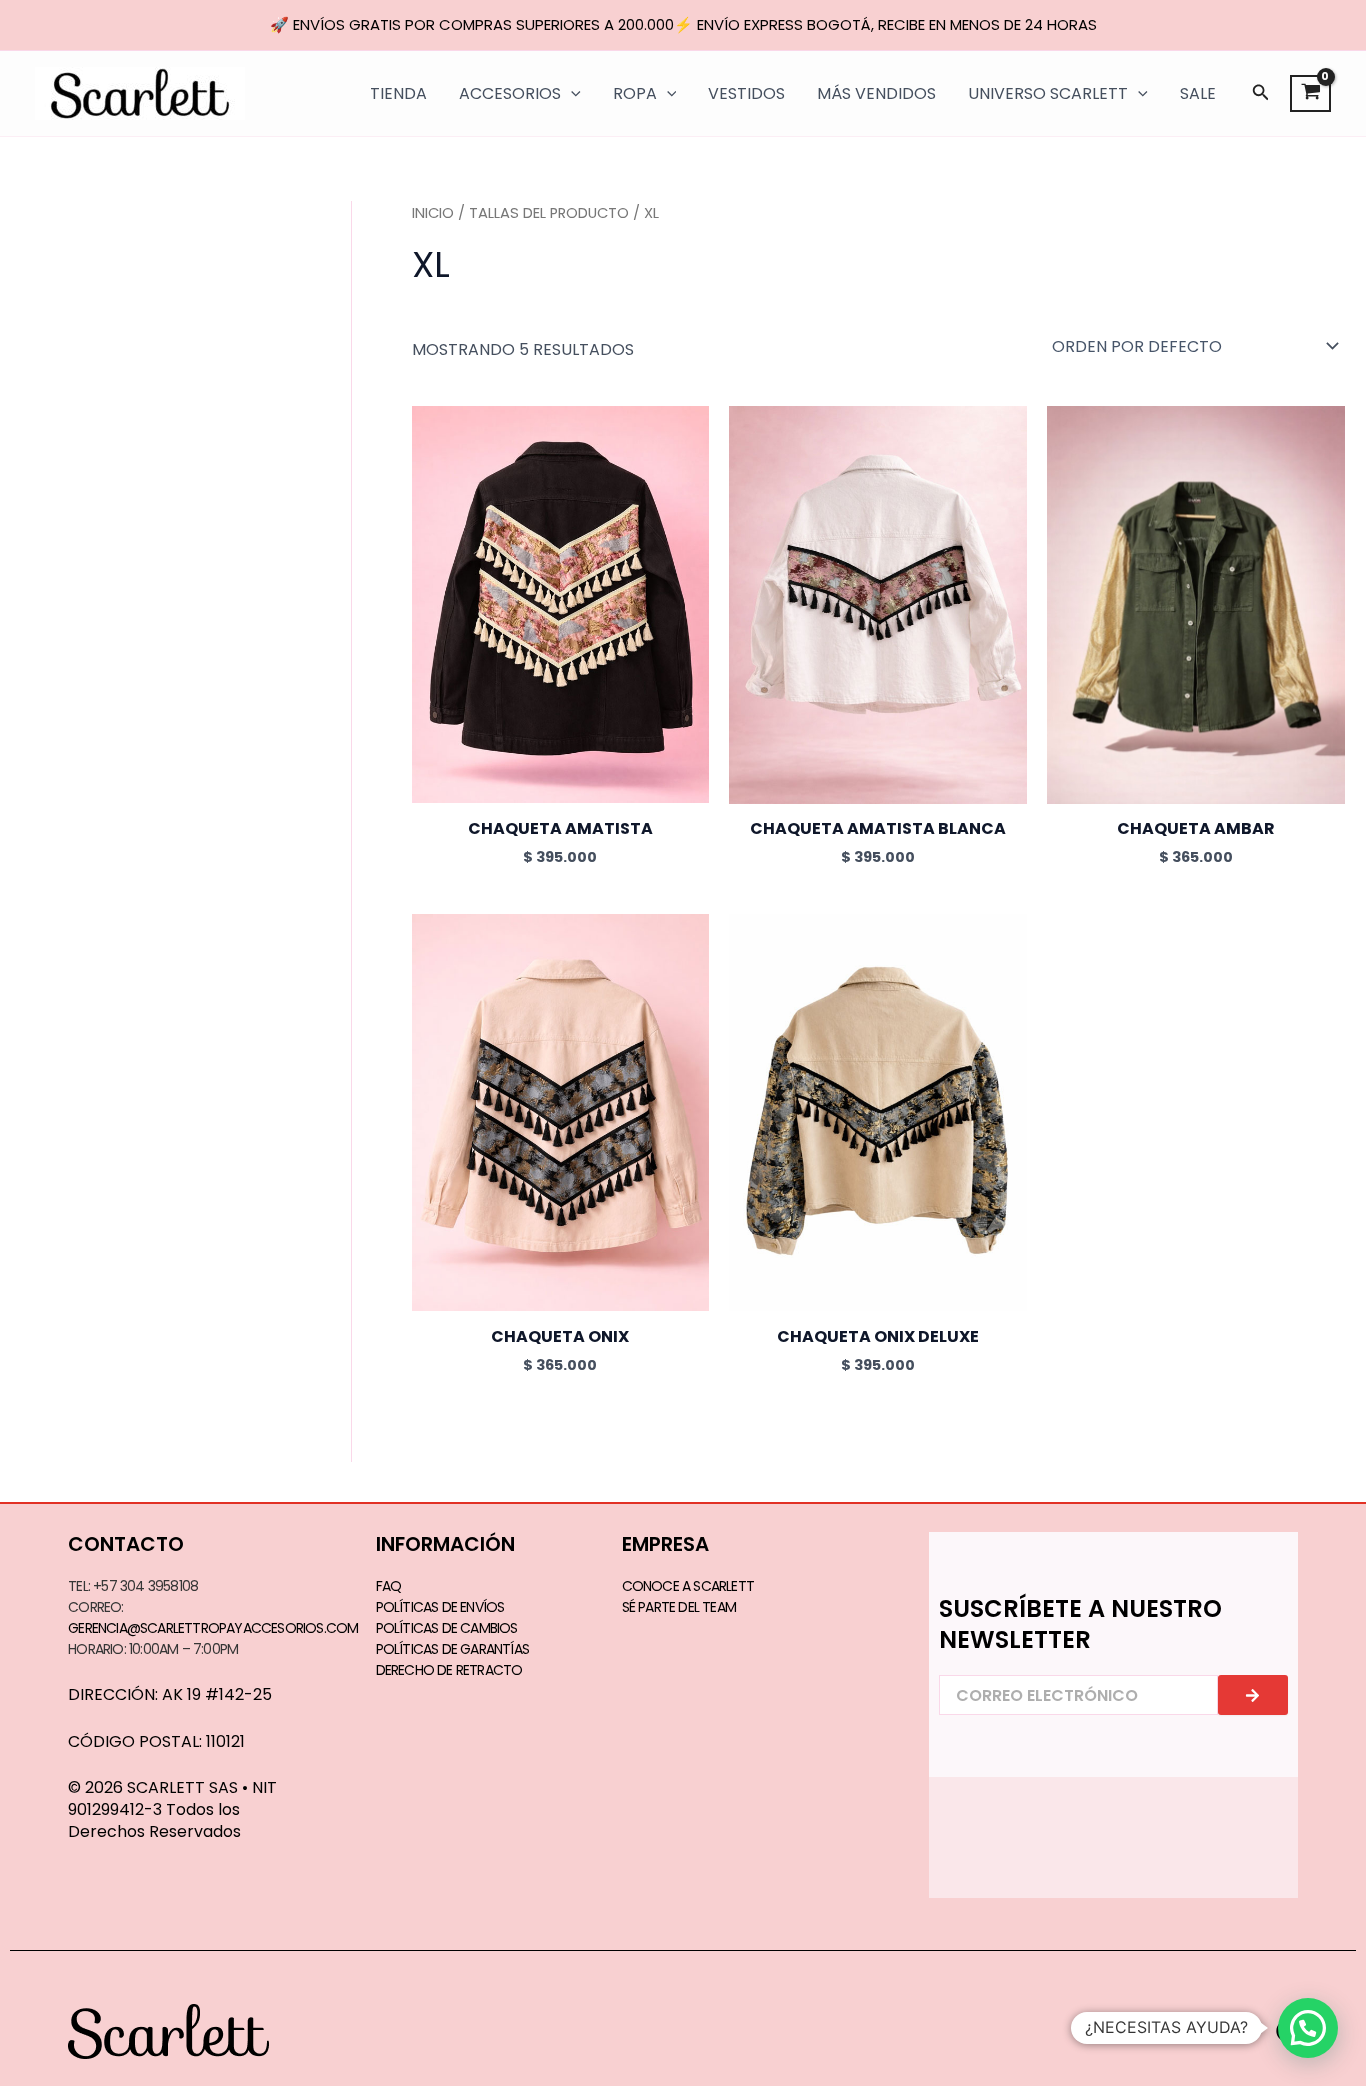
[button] (1261, 94)
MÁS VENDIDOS (876, 93)
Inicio (433, 213)
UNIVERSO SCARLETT (1048, 93)
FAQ (389, 1586)
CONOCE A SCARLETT (688, 1586)
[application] (571, 94)
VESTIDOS (746, 93)
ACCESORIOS (510, 93)
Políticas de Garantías (452, 1649)
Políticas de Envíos (440, 1607)
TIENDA (398, 93)
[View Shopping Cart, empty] (1310, 94)
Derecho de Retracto (449, 1670)
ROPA (635, 93)
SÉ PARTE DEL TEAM (679, 1607)
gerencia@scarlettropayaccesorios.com (213, 1628)
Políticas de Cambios (447, 1628)
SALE (1198, 93)
